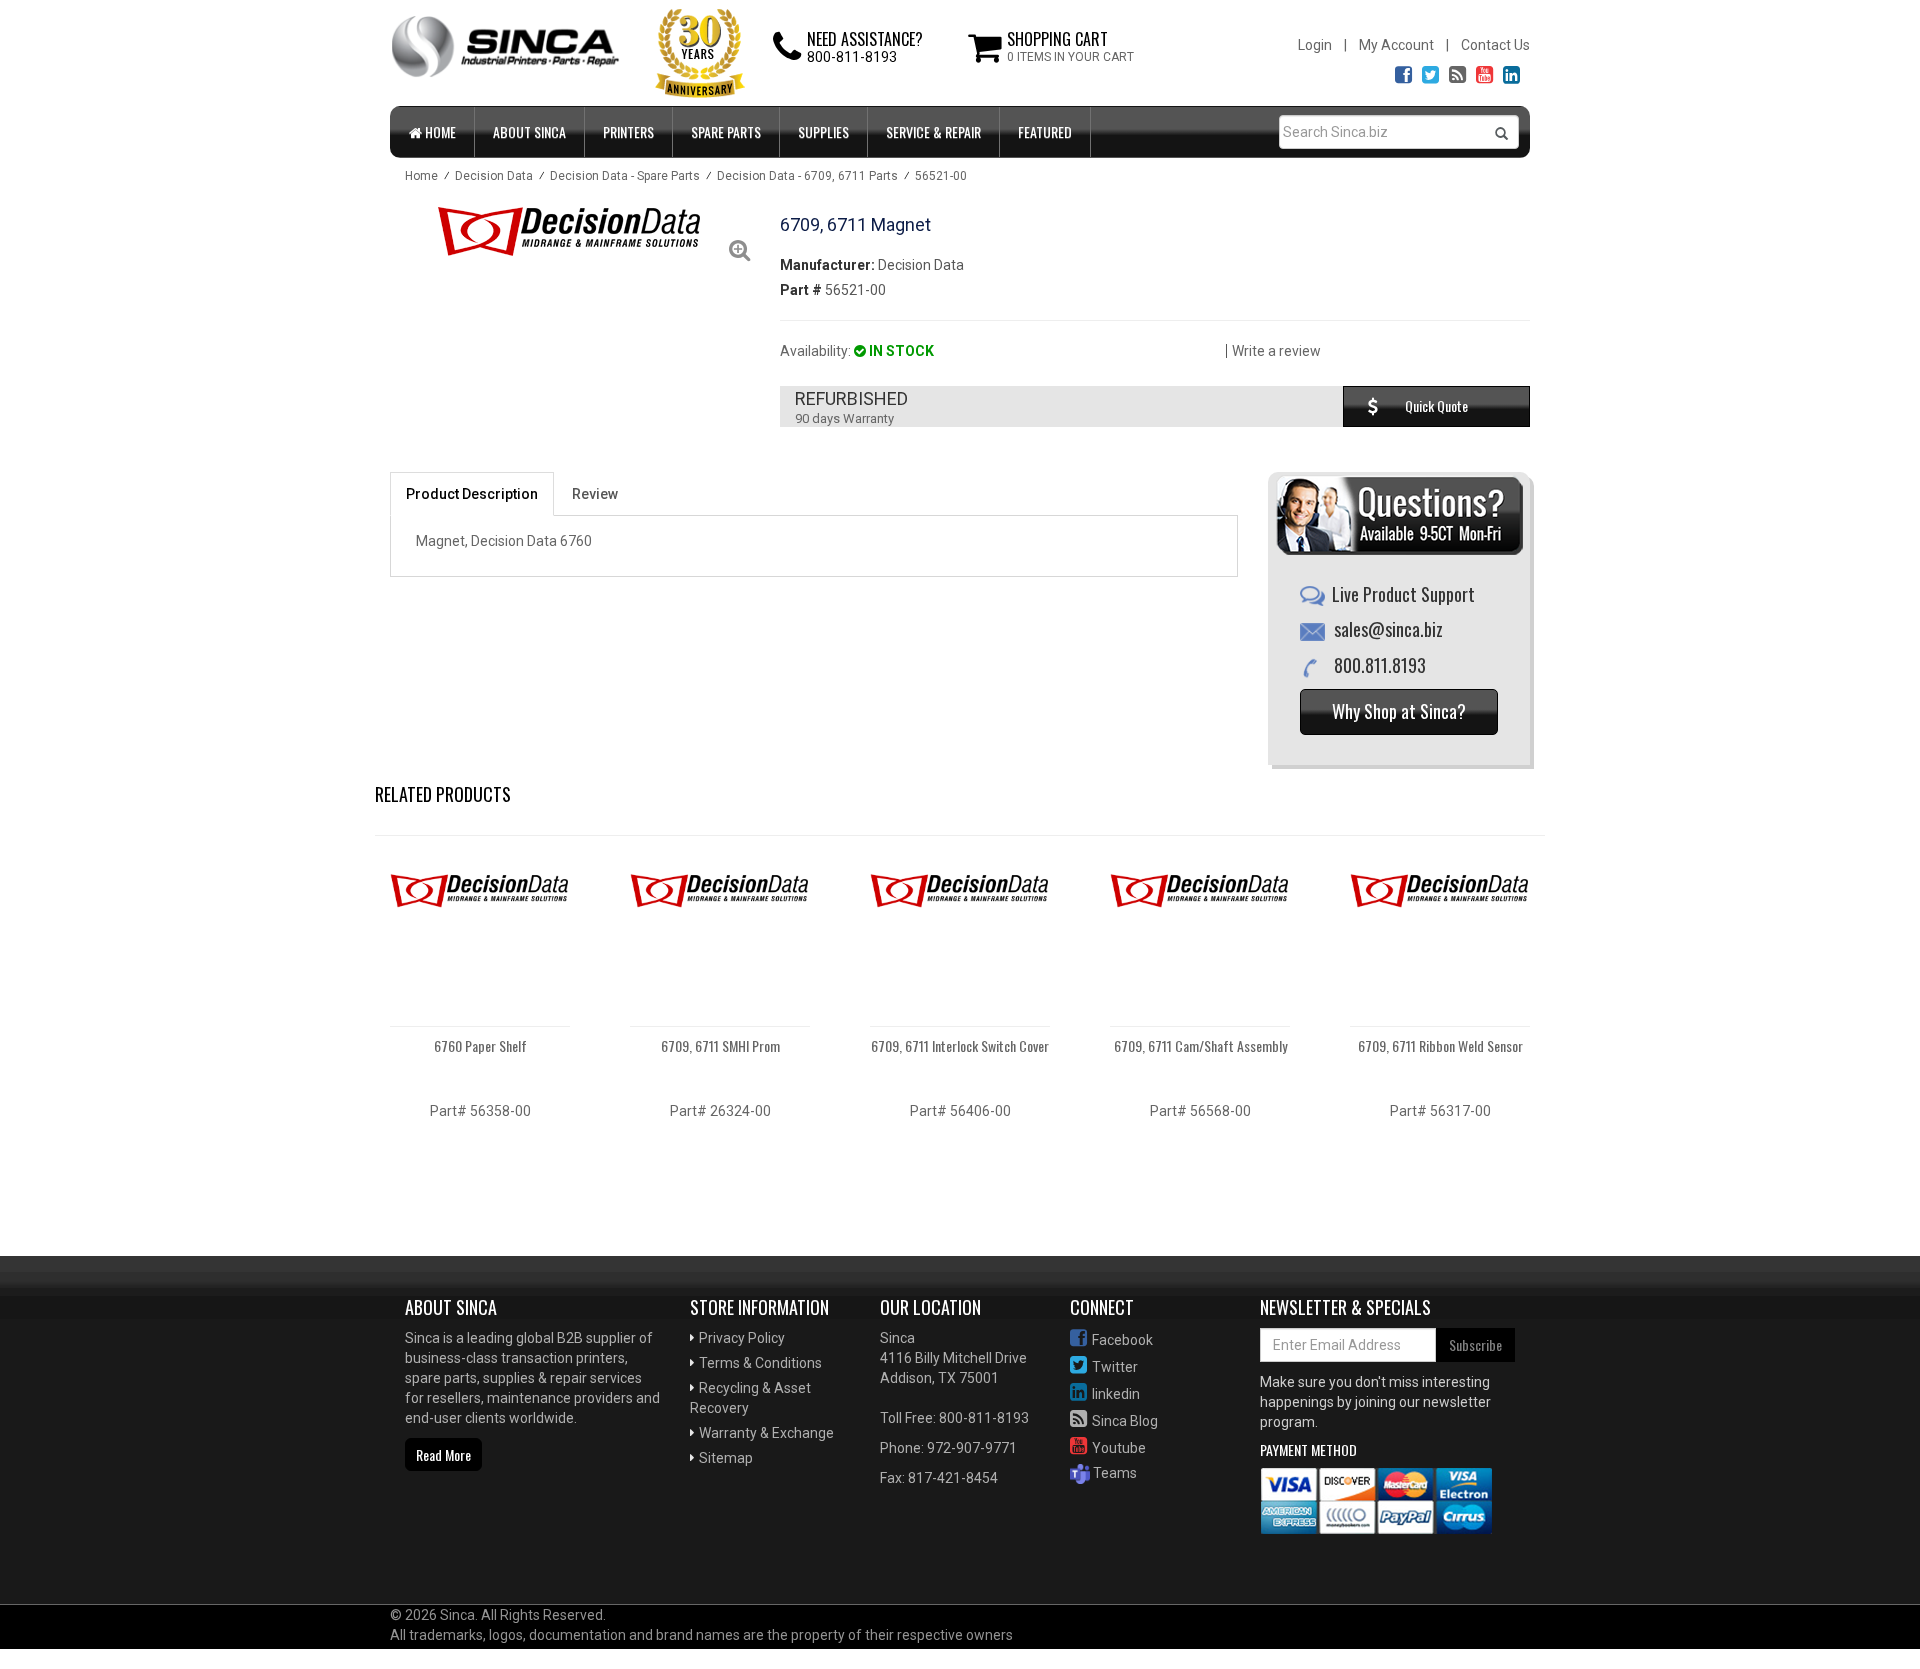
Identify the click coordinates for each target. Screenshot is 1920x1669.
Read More (443, 1454)
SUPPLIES (823, 131)
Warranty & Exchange (766, 1433)
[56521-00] (570, 231)
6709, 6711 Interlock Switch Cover (960, 1045)
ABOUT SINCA (529, 131)
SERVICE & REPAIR (933, 131)
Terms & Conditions (760, 1363)
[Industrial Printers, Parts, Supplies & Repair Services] (455, 1540)
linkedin (1116, 1394)
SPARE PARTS (726, 131)
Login (1315, 45)
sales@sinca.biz (1388, 629)
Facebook (1122, 1340)
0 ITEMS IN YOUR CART (1070, 57)
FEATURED (1045, 131)
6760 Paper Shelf (480, 1045)
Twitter (1115, 1367)
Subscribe (1475, 1344)
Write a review (1276, 351)
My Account (1396, 45)
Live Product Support (1403, 594)
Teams (1113, 1473)
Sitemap (726, 1458)
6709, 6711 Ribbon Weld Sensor (1440, 1045)
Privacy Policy (742, 1338)
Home (439, 131)
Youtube (1119, 1448)
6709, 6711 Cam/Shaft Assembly (1200, 1045)
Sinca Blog (1125, 1421)
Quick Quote (1436, 405)
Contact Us (1495, 45)
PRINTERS (628, 131)
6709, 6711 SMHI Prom (720, 1045)
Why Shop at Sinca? (1399, 711)
